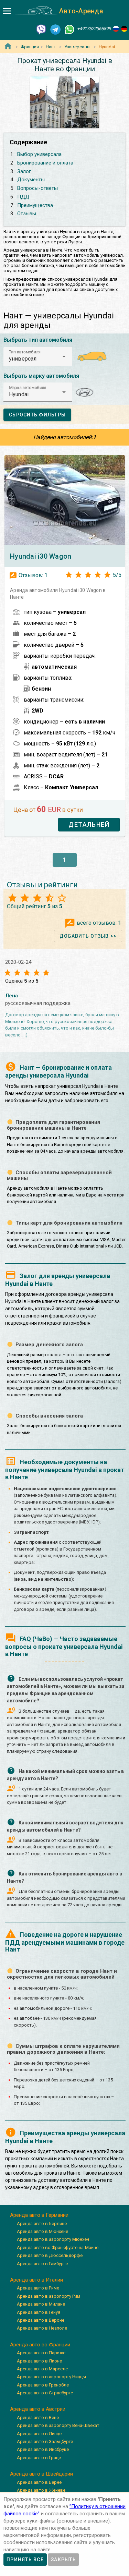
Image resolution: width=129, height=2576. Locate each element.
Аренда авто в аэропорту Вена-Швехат (58, 2425)
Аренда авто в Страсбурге (45, 2393)
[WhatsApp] (69, 29)
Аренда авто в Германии (39, 2215)
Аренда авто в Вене (38, 2417)
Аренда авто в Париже (41, 2353)
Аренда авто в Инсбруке (43, 2449)
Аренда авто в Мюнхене (42, 2231)
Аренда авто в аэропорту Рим (49, 2296)
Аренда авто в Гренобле (43, 2385)
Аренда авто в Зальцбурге (45, 2441)
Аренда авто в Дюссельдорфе (50, 2255)
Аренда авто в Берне (39, 2482)
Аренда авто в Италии (36, 2280)
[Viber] (41, 29)
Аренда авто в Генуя (39, 2312)
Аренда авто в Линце (39, 2434)
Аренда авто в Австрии (38, 2409)
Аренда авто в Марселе (42, 2369)
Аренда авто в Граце (39, 2458)
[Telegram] (55, 29)
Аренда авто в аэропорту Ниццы (51, 2377)
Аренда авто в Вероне (41, 2320)
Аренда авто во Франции (40, 2345)
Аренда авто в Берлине (42, 2223)
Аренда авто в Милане (41, 2304)
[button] (38, 356)
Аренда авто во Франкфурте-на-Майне (58, 2247)
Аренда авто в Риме (38, 2288)
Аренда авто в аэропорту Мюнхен (53, 2239)
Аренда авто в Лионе (39, 2361)
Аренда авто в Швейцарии (41, 2474)
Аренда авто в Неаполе (42, 2328)
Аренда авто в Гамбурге (42, 2264)
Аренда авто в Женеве (41, 2490)
